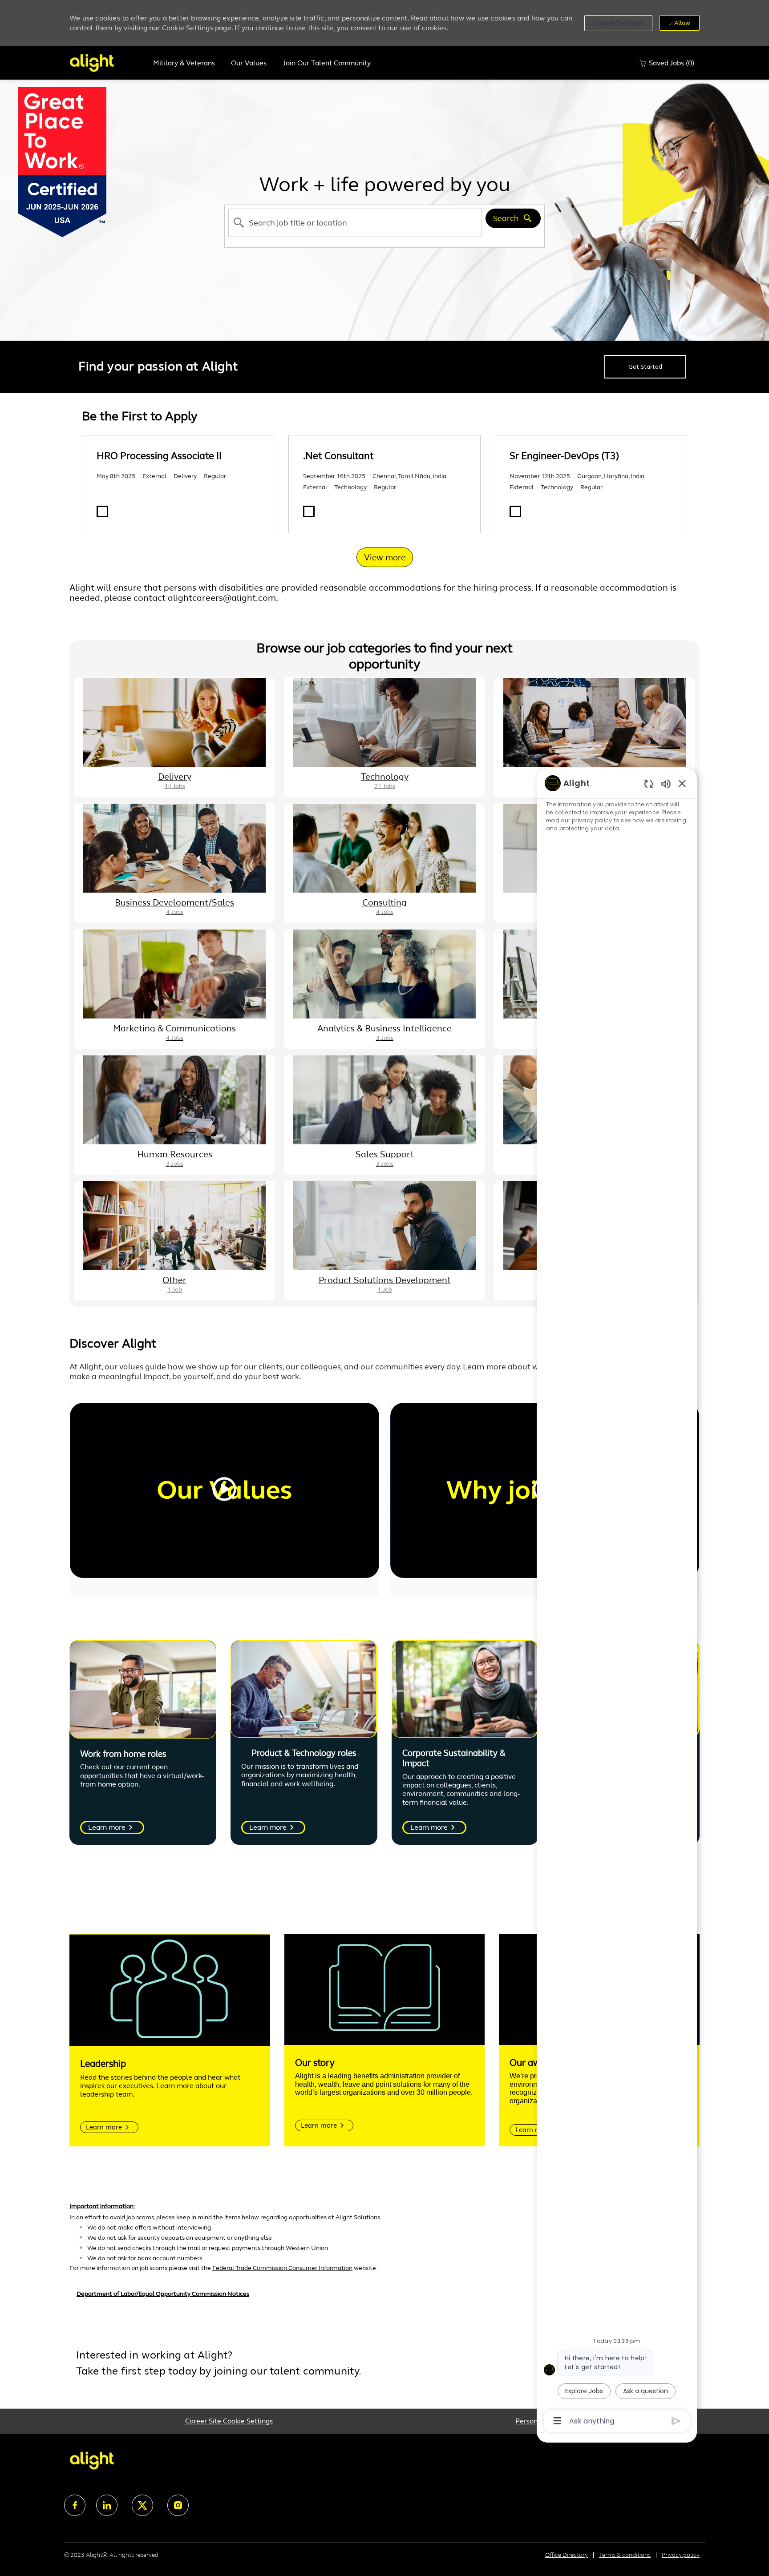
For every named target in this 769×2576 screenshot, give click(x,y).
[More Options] (557, 2421)
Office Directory (567, 2555)
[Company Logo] (107, 63)
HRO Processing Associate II (159, 456)
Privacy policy (681, 2555)
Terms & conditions (625, 2555)
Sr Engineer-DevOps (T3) (564, 456)
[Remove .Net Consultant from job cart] (309, 511)
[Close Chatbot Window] (682, 783)
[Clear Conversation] (649, 783)
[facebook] (75, 2505)
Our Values (249, 63)
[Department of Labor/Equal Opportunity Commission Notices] (384, 2298)
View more (385, 557)
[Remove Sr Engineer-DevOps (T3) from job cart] (515, 511)
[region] (617, 1601)
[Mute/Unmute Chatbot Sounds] (666, 783)
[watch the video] (224, 1490)
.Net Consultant (338, 456)
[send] (676, 2421)
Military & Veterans (184, 63)
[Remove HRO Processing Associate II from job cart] (102, 511)
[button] (619, 23)
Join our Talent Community (327, 63)
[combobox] (355, 223)
